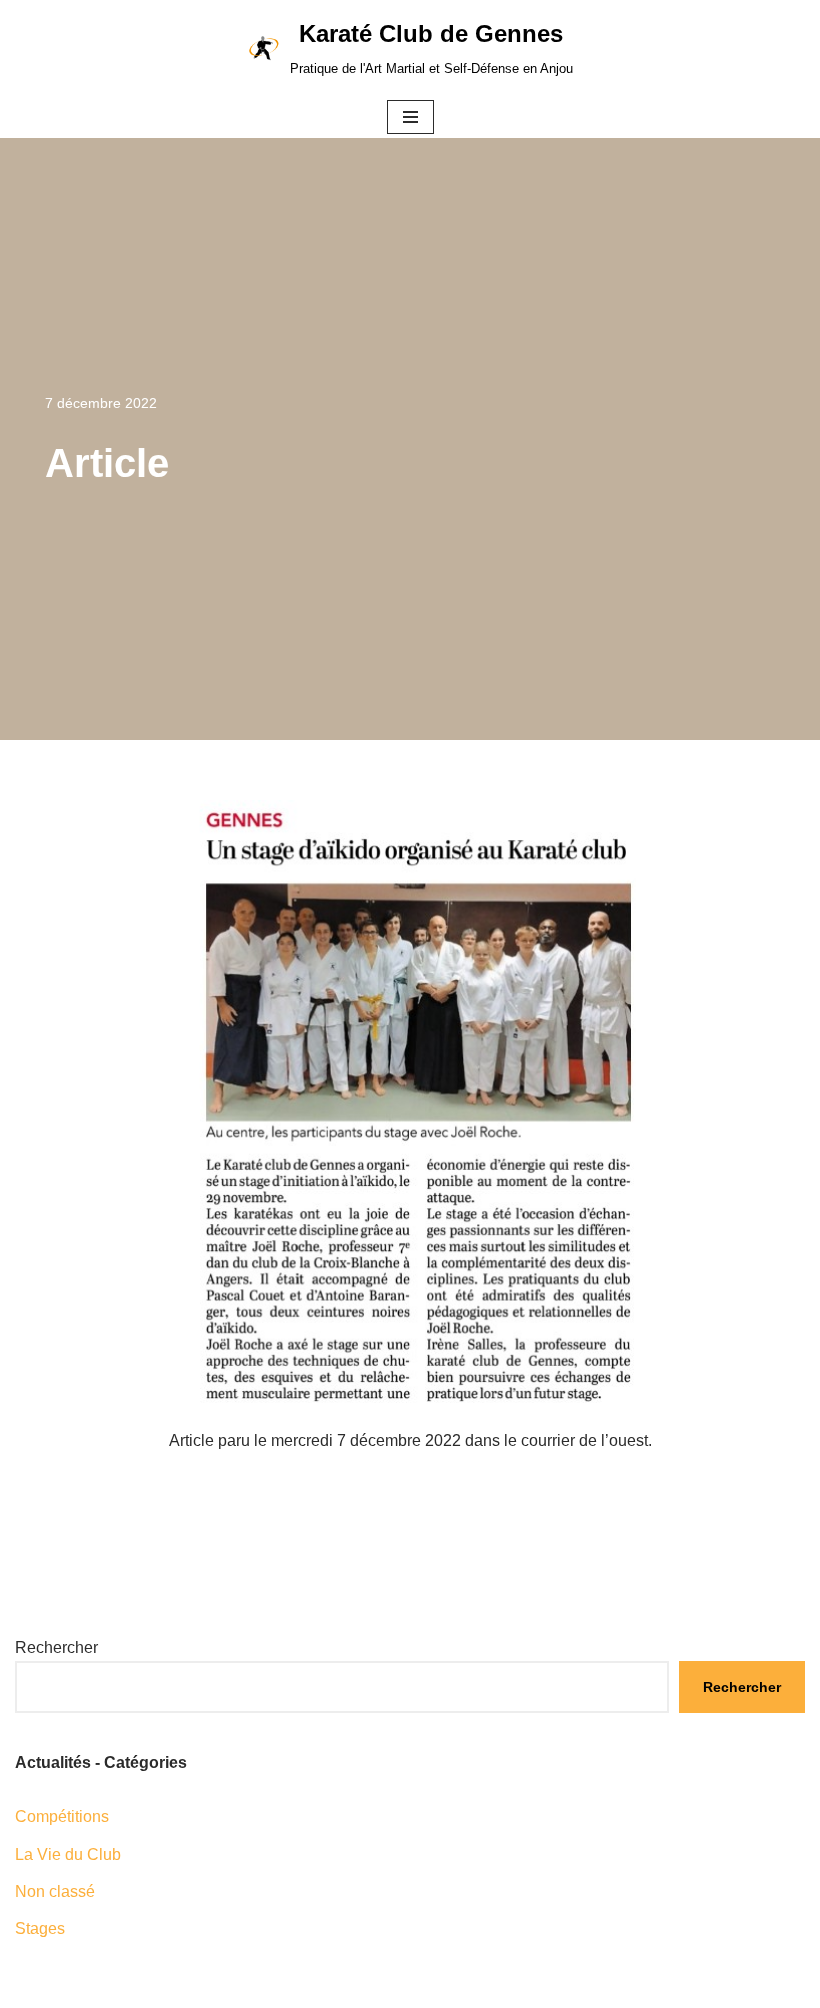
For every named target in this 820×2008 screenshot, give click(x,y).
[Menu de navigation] (410, 117)
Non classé (55, 1891)
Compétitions (62, 1816)
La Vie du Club (68, 1854)
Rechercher (56, 1647)
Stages (40, 1928)
